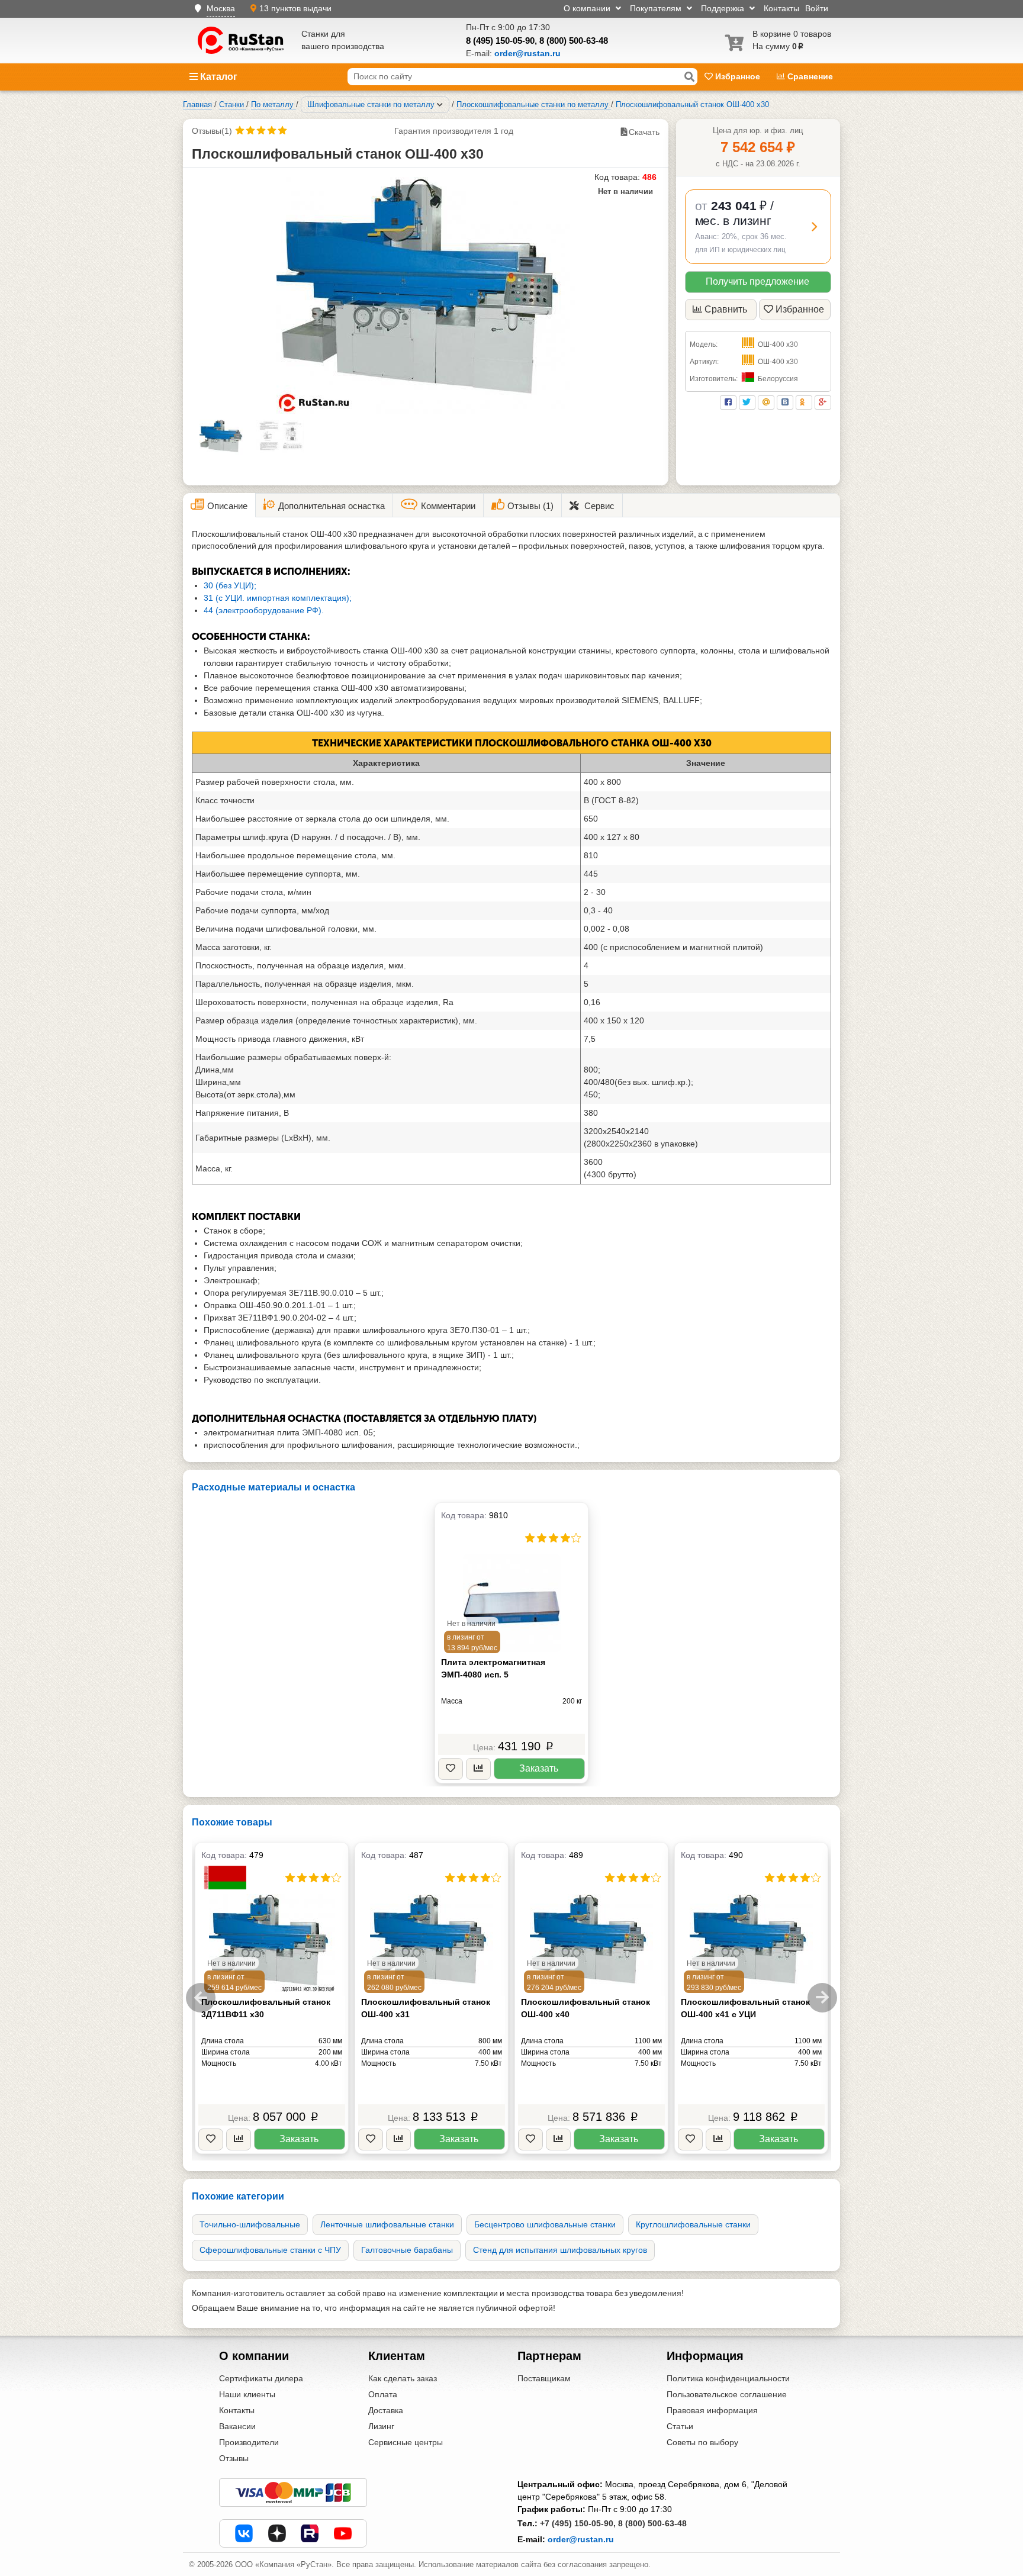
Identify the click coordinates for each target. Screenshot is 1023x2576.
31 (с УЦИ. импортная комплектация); (278, 598)
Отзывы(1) (212, 131)
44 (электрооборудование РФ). (264, 610)
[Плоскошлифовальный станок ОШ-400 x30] (426, 295)
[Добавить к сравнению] (478, 1769)
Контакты (781, 8)
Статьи (680, 2426)
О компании (588, 8)
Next (822, 1998)
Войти (817, 8)
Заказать (539, 1768)
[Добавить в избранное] (451, 1769)
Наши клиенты (247, 2394)
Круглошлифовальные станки (693, 2224)
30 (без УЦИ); (230, 585)
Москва (221, 8)
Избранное (738, 76)
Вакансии (237, 2426)
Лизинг (381, 2426)
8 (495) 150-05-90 (500, 41)
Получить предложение (757, 281)
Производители (249, 2442)
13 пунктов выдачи (295, 8)
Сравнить (726, 309)
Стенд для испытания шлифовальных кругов (560, 2250)
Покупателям (657, 8)
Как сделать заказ (403, 2378)
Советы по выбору (702, 2442)
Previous (201, 1998)
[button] (758, 227)
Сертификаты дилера (261, 2378)
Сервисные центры (406, 2442)
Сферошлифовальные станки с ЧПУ (270, 2250)
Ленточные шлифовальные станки (387, 2224)
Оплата (383, 2394)
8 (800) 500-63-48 (574, 41)
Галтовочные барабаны (407, 2250)
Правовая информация (712, 2410)
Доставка (386, 2410)
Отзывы (234, 2458)
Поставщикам (544, 2378)
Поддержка (724, 8)
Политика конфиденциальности (728, 2378)
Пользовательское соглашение (727, 2394)
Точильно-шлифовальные (250, 2224)
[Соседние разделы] (440, 105)
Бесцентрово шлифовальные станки (545, 2224)
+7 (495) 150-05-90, (578, 2523)
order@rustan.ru (581, 2539)
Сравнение (809, 76)
